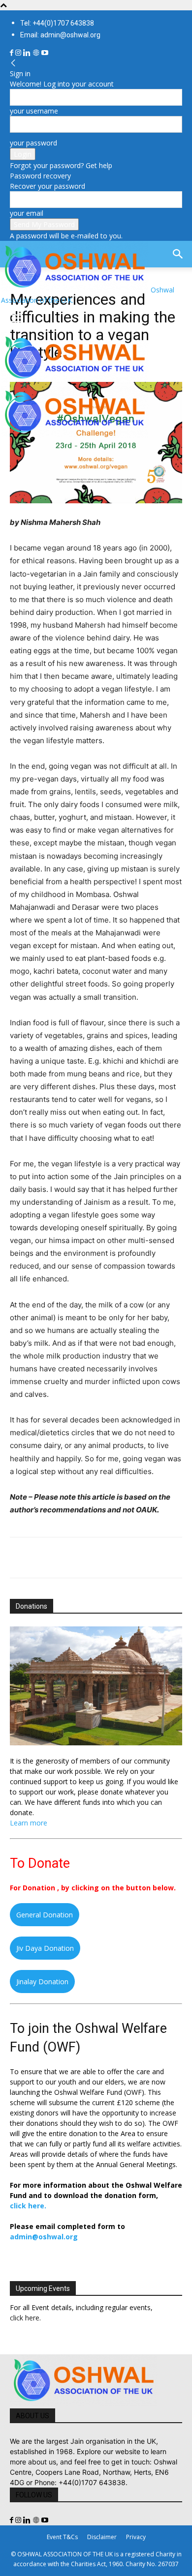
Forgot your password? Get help (61, 165)
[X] (42, 1558)
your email (27, 213)
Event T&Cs (62, 2537)
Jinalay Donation (42, 1982)
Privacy (136, 2537)
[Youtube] (45, 53)
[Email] (110, 1558)
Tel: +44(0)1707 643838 (57, 23)
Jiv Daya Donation (45, 1948)
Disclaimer (102, 2537)
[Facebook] (13, 53)
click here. (28, 2206)
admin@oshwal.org (44, 2237)
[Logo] (75, 381)
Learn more (29, 1823)
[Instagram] (19, 53)
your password (33, 143)
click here (25, 2318)
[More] (156, 1558)
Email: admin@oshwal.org (60, 35)
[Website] (37, 53)
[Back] (13, 63)
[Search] (178, 254)
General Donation (45, 1915)
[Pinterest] (65, 1558)
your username (34, 111)
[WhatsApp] (88, 1558)
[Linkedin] (28, 53)
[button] (17, 318)
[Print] (133, 1558)
